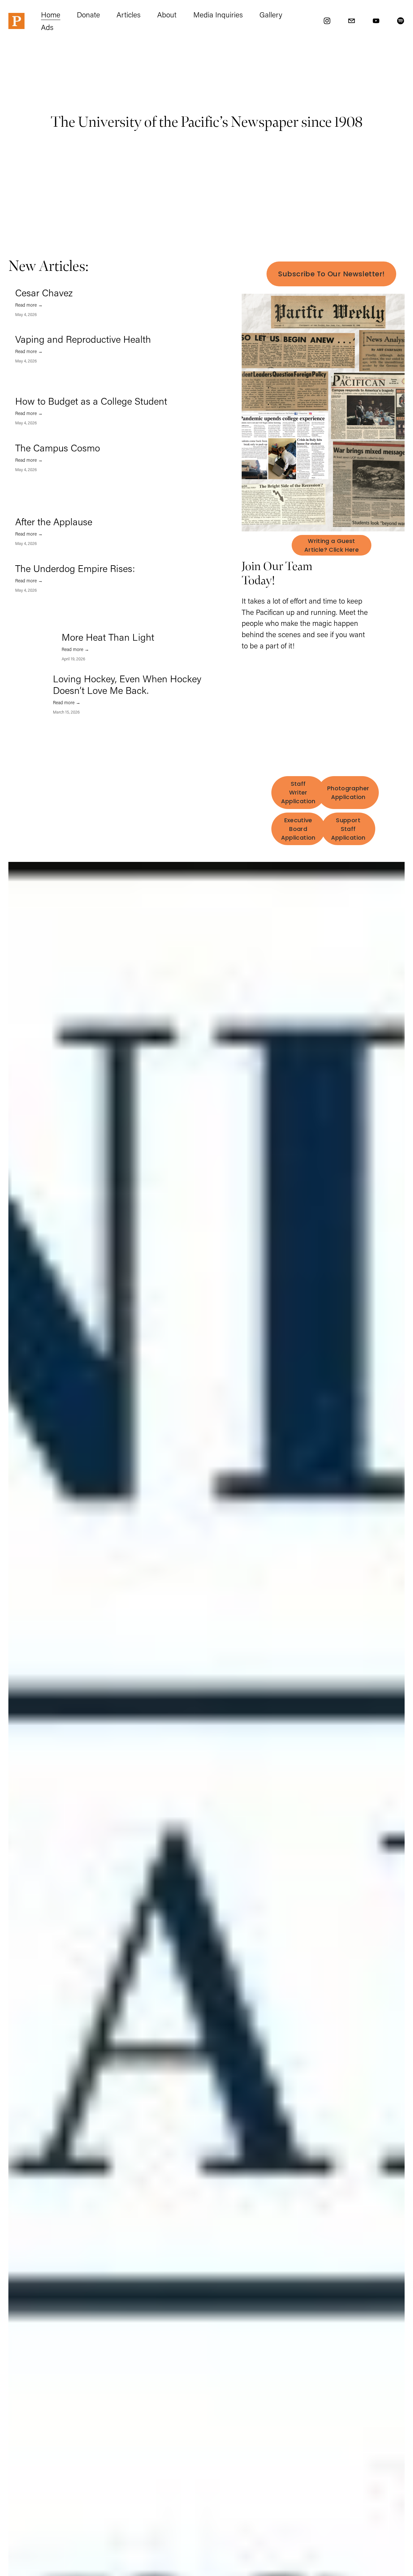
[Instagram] (327, 21)
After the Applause (54, 522)
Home (51, 15)
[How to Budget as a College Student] (60, 393)
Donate (88, 15)
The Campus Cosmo (58, 448)
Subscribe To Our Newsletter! (331, 274)
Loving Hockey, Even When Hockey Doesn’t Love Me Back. (127, 684)
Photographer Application (348, 793)
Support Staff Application (348, 829)
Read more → (29, 305)
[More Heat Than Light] (38, 634)
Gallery (271, 15)
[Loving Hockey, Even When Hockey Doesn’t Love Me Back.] (34, 676)
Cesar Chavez (44, 293)
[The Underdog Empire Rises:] (58, 560)
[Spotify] (401, 21)
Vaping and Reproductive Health (83, 339)
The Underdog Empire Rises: (75, 568)
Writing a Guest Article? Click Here (332, 545)
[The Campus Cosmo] (56, 439)
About (167, 15)
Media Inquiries (218, 15)
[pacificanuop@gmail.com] (352, 21)
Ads (47, 27)
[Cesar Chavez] (55, 284)
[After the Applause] (57, 513)
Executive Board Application (298, 829)
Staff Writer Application (298, 792)
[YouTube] (376, 21)
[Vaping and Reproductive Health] (57, 331)
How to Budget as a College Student (91, 401)
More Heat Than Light (108, 637)
